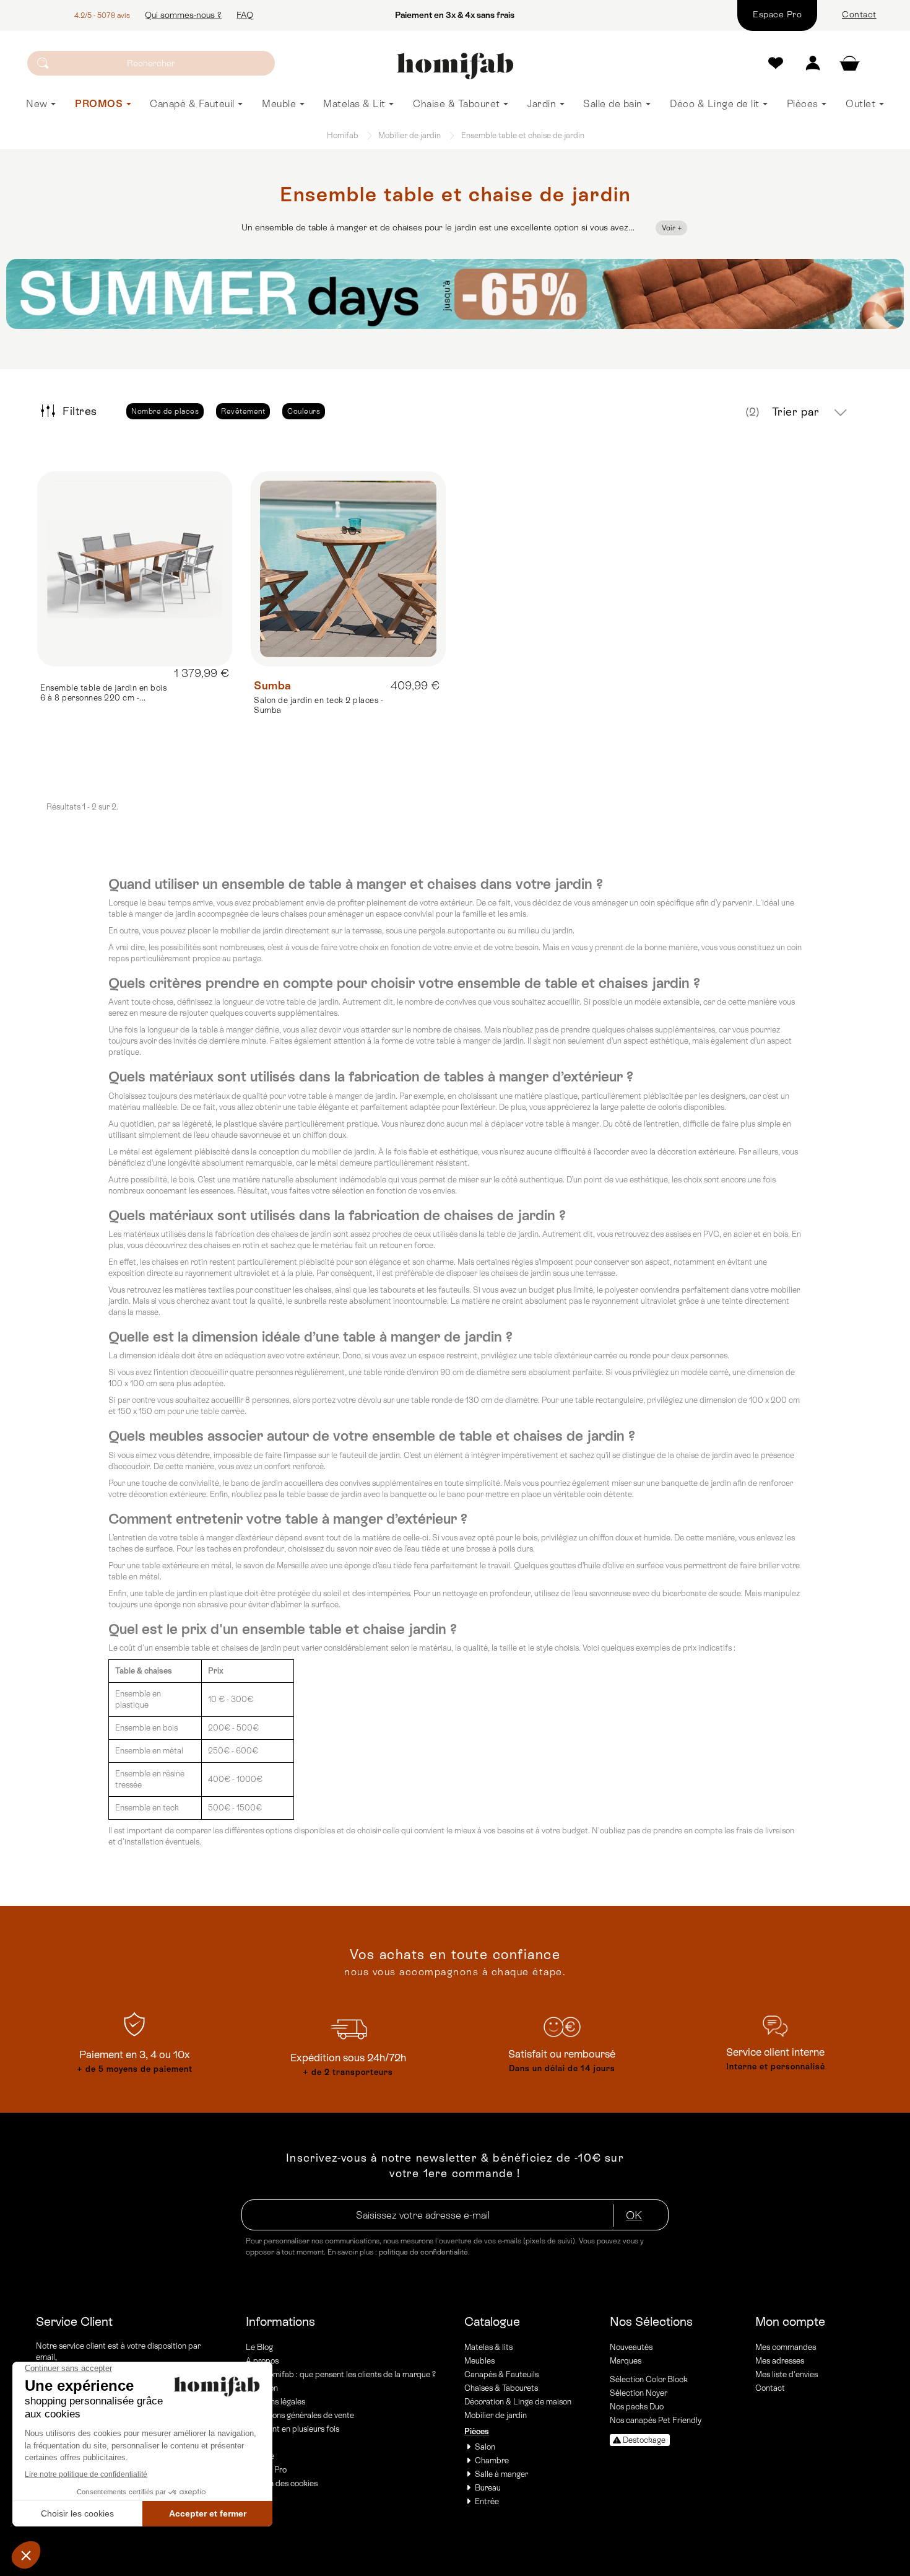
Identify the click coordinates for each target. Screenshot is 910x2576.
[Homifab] (455, 66)
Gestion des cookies (282, 2483)
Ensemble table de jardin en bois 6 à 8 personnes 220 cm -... (103, 693)
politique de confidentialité (423, 2252)
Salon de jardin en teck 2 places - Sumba (318, 705)
